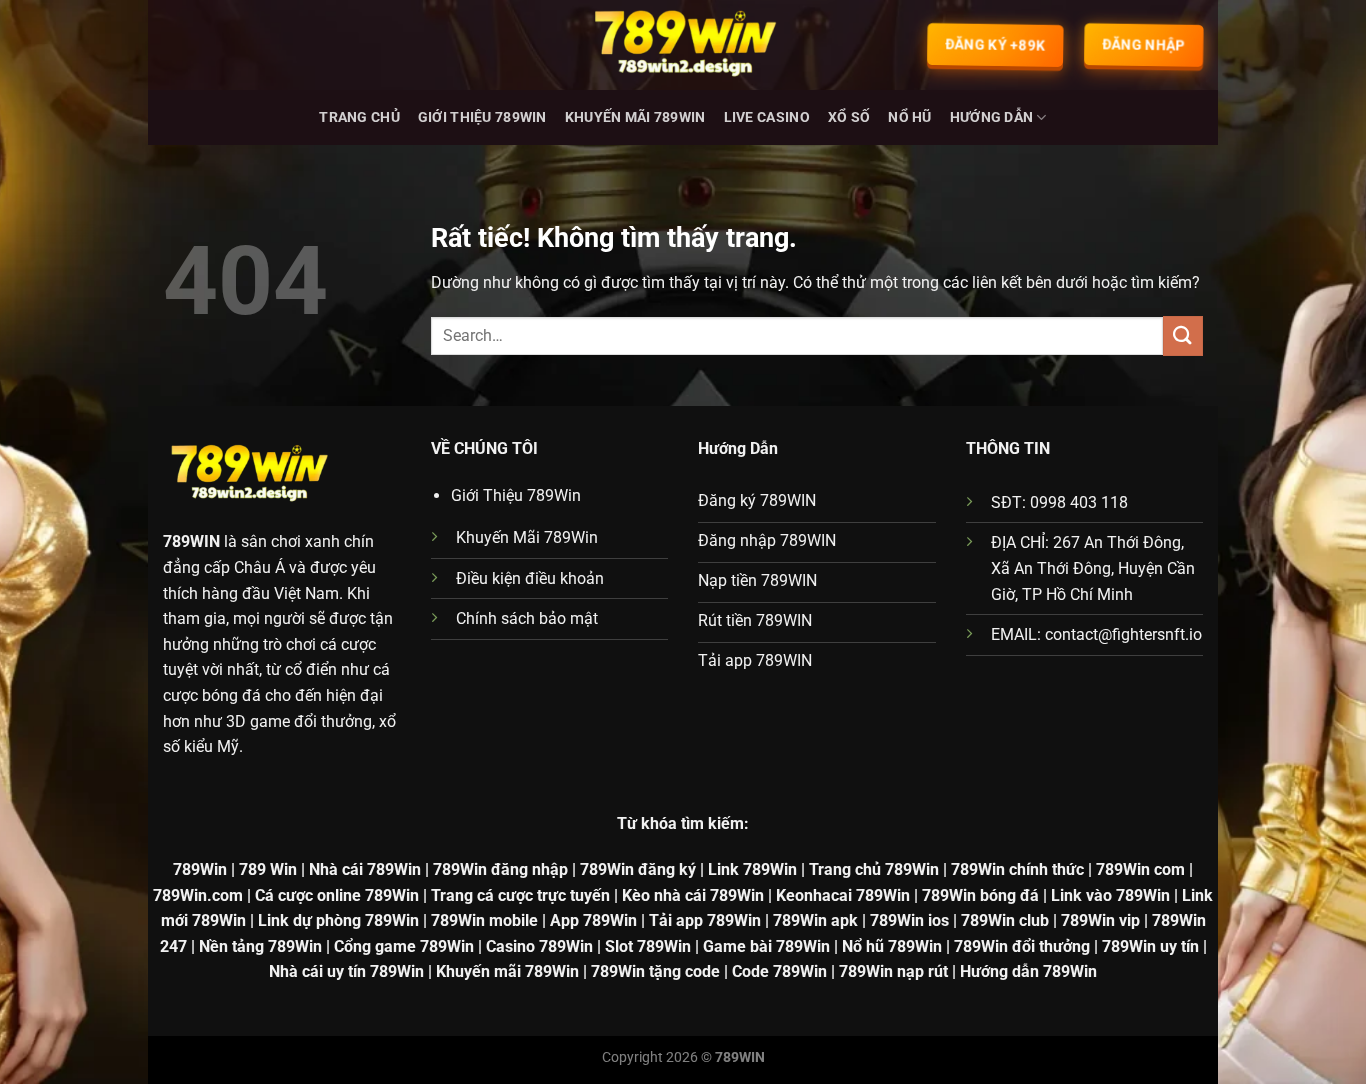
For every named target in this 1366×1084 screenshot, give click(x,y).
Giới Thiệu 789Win (482, 117)
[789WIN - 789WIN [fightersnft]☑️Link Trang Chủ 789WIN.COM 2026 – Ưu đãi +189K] (683, 45)
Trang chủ (359, 117)
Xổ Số (849, 117)
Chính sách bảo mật (527, 618)
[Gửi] (1183, 335)
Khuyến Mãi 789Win (635, 117)
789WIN (191, 541)
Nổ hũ (909, 117)
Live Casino (767, 117)
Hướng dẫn (992, 117)
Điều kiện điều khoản (530, 578)
